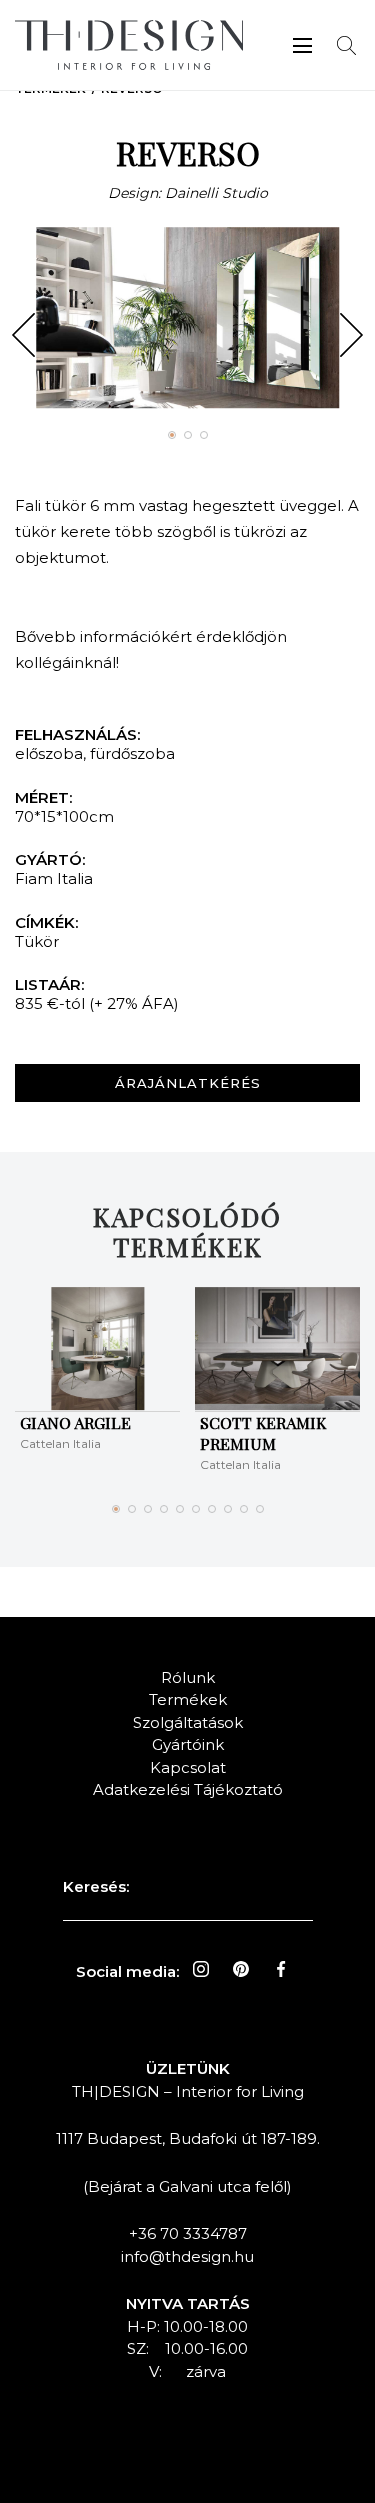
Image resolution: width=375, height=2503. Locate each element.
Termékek (188, 1699)
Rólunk (188, 1677)
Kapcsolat (188, 1767)
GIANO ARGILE (75, 1422)
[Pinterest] (241, 1969)
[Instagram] (201, 1969)
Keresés (346, 45)
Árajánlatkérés (188, 1083)
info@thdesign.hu (187, 2256)
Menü (302, 45)
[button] (23, 335)
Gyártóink (188, 1744)
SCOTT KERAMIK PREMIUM (263, 1433)
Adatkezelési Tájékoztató (188, 1789)
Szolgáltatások (188, 1722)
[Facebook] (281, 1969)
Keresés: (96, 1886)
